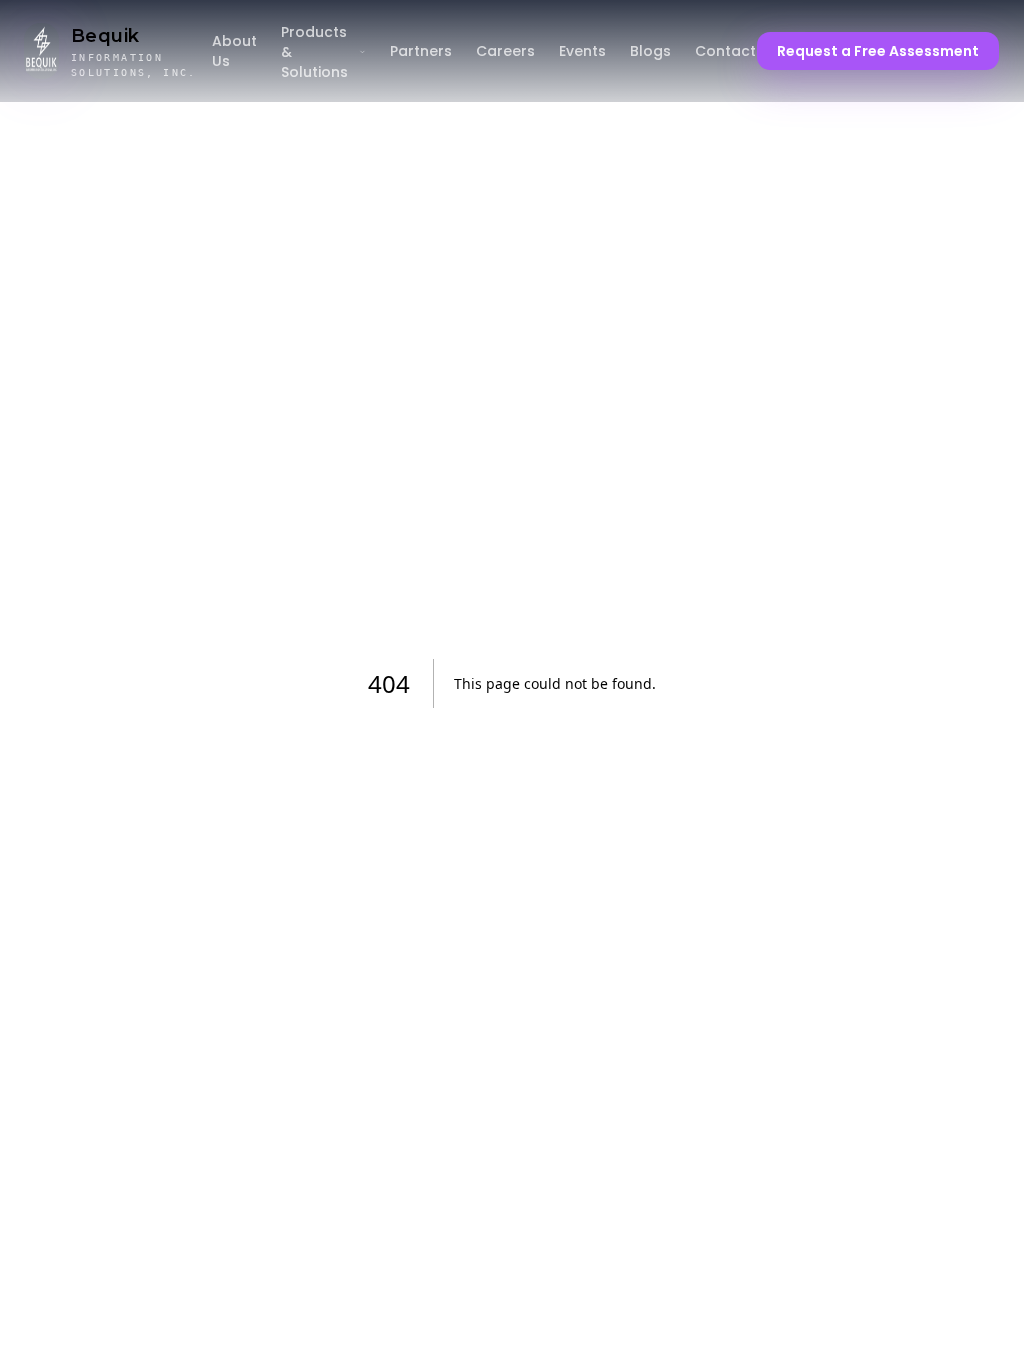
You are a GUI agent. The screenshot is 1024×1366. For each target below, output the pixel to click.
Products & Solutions (314, 52)
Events (582, 51)
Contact (725, 51)
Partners (421, 51)
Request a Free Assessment (878, 51)
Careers (505, 51)
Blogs (650, 51)
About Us (234, 51)
